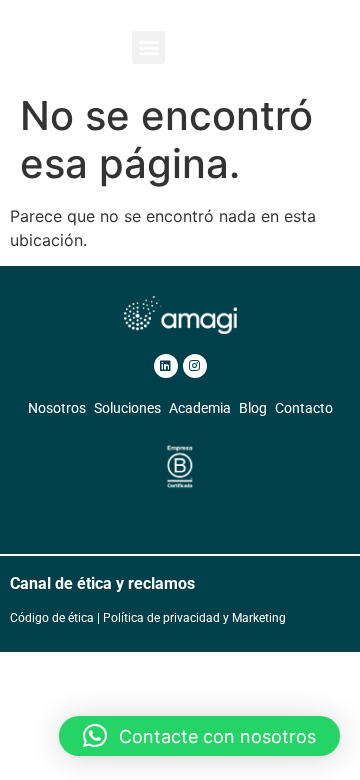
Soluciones (127, 408)
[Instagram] (195, 366)
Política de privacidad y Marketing (194, 618)
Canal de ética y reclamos (102, 583)
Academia (200, 408)
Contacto (304, 408)
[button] (148, 47)
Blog (253, 408)
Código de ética (52, 618)
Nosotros (57, 408)
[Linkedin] (166, 366)
